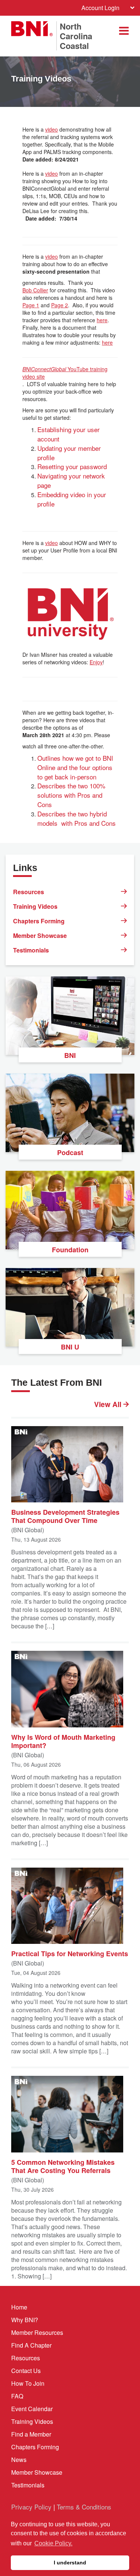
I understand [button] (70, 2563)
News (19, 2460)
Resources (29, 892)
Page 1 (31, 305)
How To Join (28, 2383)
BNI (70, 1055)
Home (19, 2307)
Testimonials (31, 950)
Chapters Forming (39, 921)
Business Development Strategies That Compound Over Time (65, 1516)
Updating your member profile (69, 453)
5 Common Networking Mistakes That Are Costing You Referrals (63, 2166)
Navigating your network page (71, 480)
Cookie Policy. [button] (53, 2543)
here (102, 320)
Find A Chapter (31, 2345)
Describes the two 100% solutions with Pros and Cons (71, 795)
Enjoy (96, 662)
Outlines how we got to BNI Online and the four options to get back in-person (75, 767)
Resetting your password (72, 466)
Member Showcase (40, 935)
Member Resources (37, 2332)
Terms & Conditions (84, 2507)
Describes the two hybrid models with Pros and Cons (77, 818)
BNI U (70, 1347)
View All (109, 1404)
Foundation (70, 1250)
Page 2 (60, 305)
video (52, 129)
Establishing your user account (69, 434)
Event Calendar (32, 2409)
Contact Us (26, 2371)
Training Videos (35, 906)
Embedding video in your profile (72, 499)
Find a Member (31, 2434)
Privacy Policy (31, 2507)
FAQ (17, 2396)
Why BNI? (25, 2320)
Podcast (70, 1152)
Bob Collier (35, 290)
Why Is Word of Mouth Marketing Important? (63, 1741)
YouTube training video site (65, 373)
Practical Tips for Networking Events (70, 1953)
